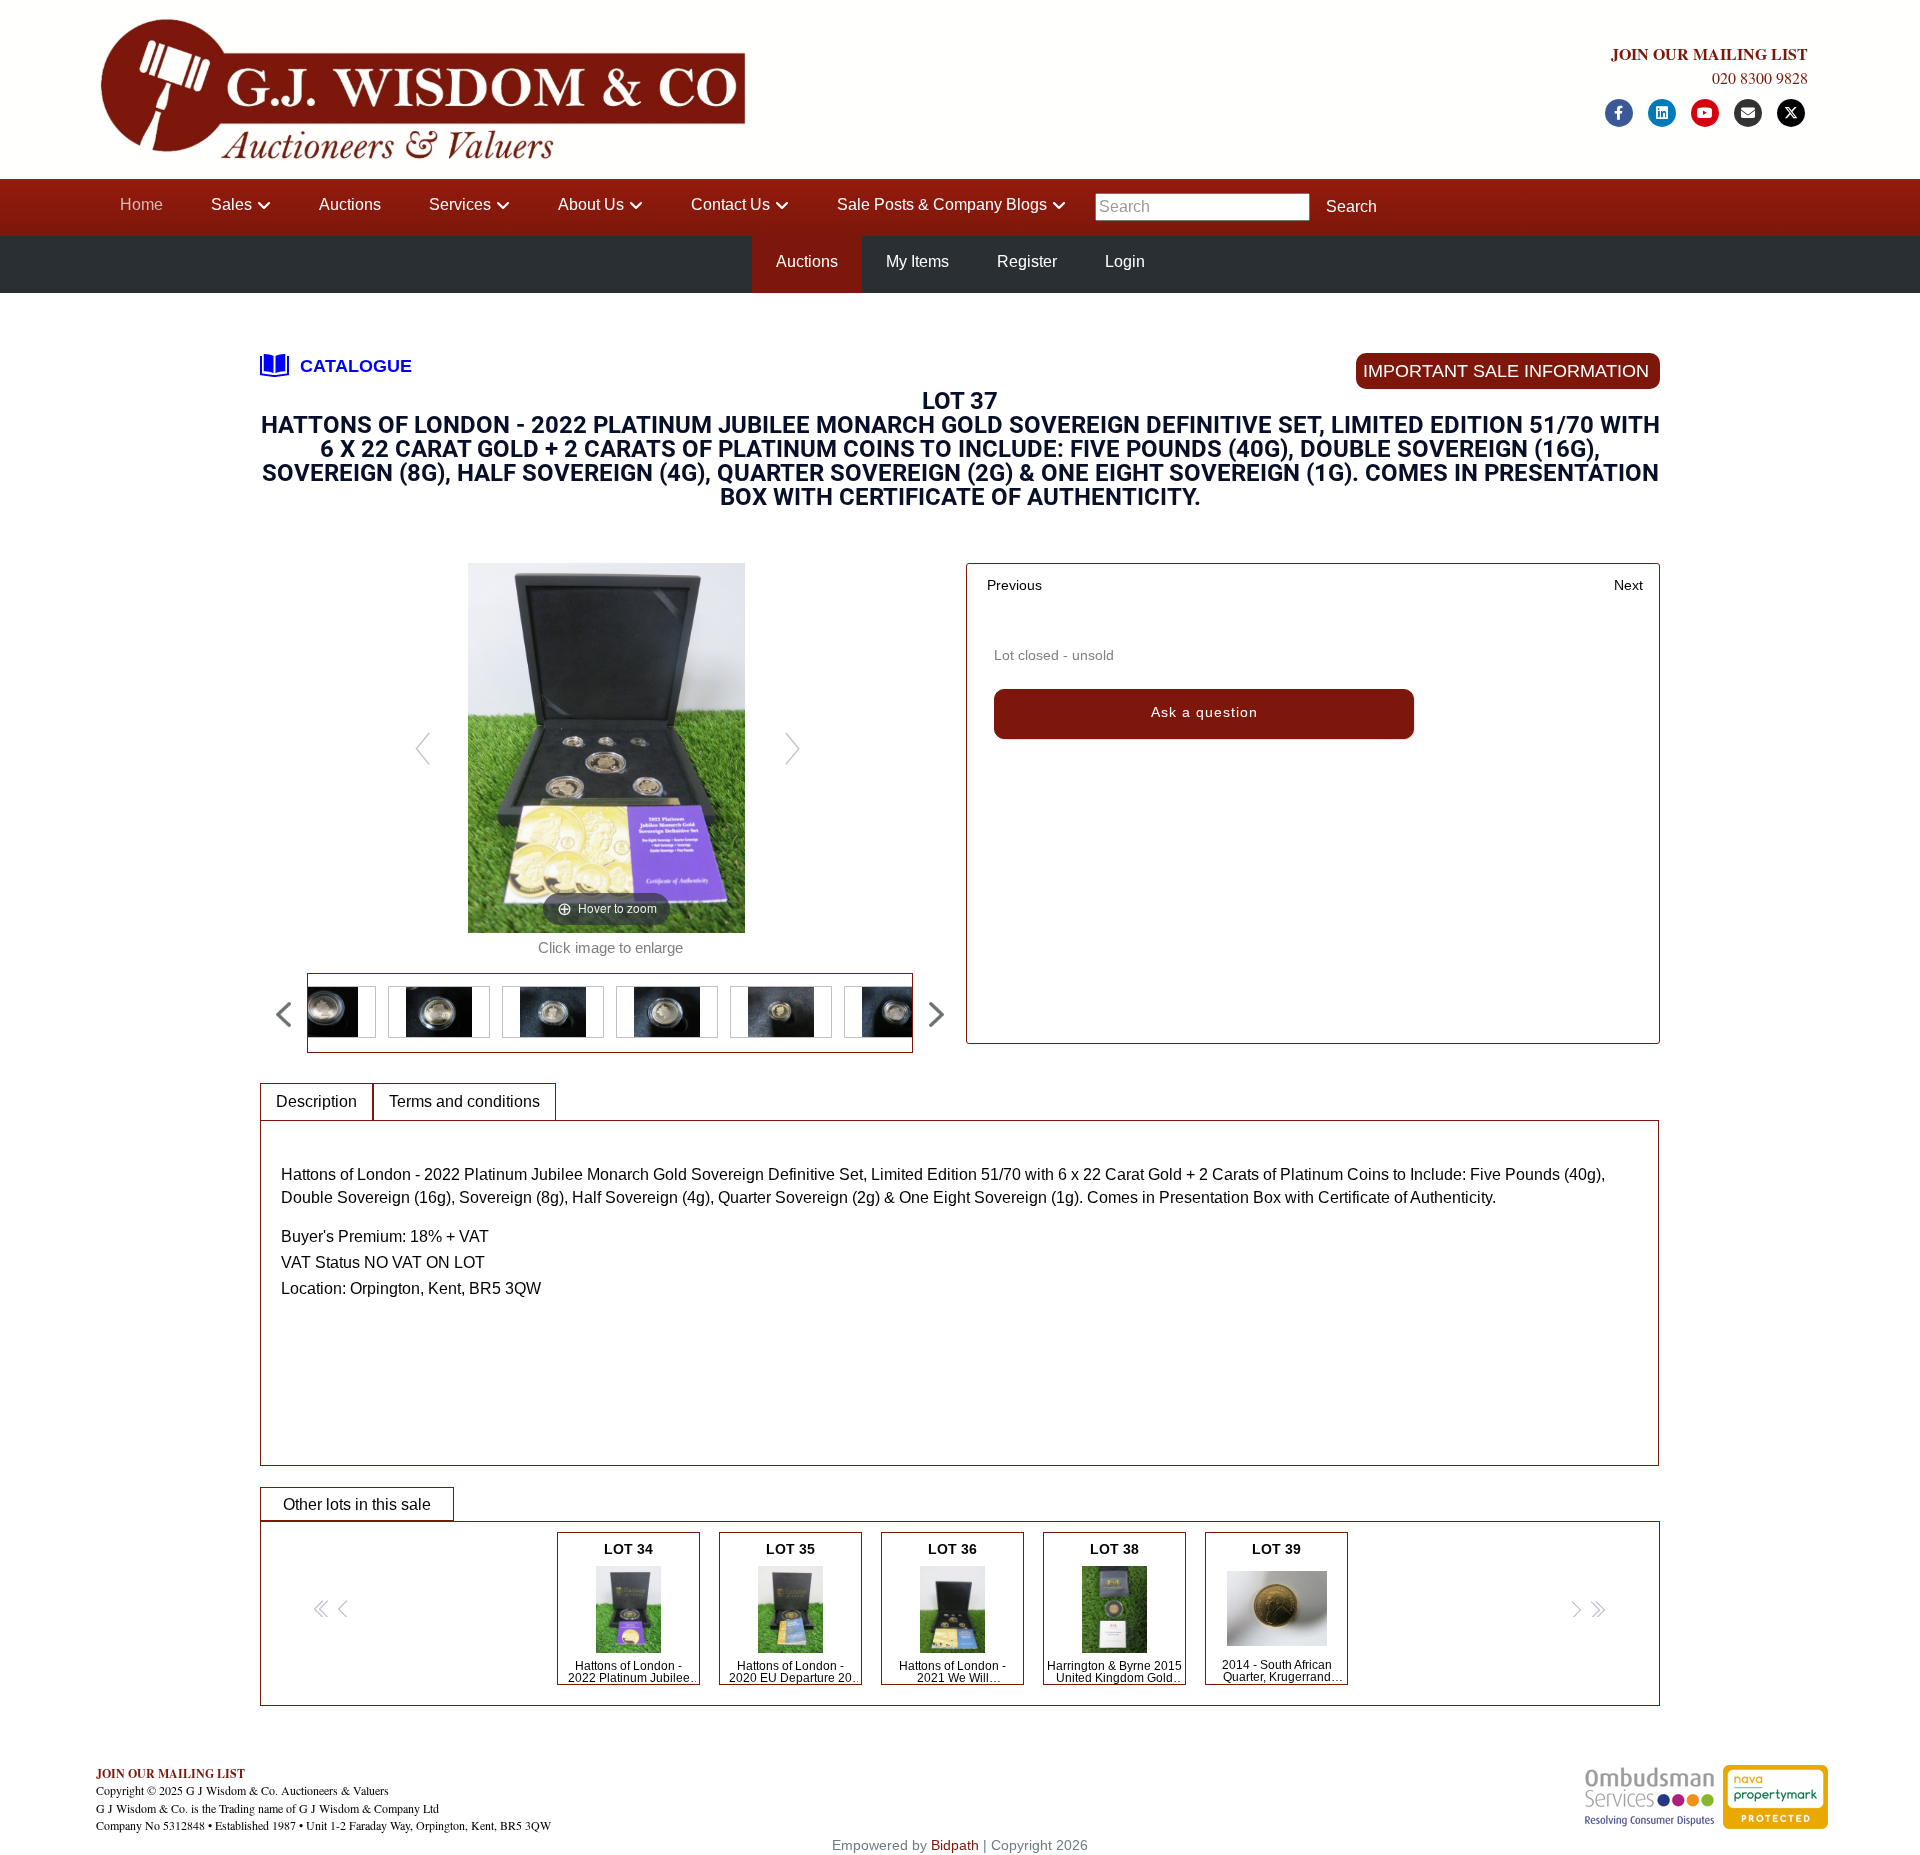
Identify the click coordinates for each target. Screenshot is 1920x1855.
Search (1351, 206)
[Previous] (421, 747)
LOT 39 (1277, 1613)
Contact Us (730, 204)
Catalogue (356, 366)
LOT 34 (629, 1613)
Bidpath (955, 1845)
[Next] (791, 747)
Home (141, 204)
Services (460, 204)
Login (1125, 261)
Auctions (350, 204)
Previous (1014, 585)
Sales (231, 204)
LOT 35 (791, 1613)
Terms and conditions (464, 1101)
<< (322, 1609)
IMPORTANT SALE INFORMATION (1506, 371)
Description (316, 1101)
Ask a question (1204, 712)
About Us (591, 204)
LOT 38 (1114, 1613)
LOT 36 (953, 1613)
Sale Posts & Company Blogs (942, 204)
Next (1628, 585)
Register (1027, 261)
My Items (917, 261)
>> (1597, 1609)
